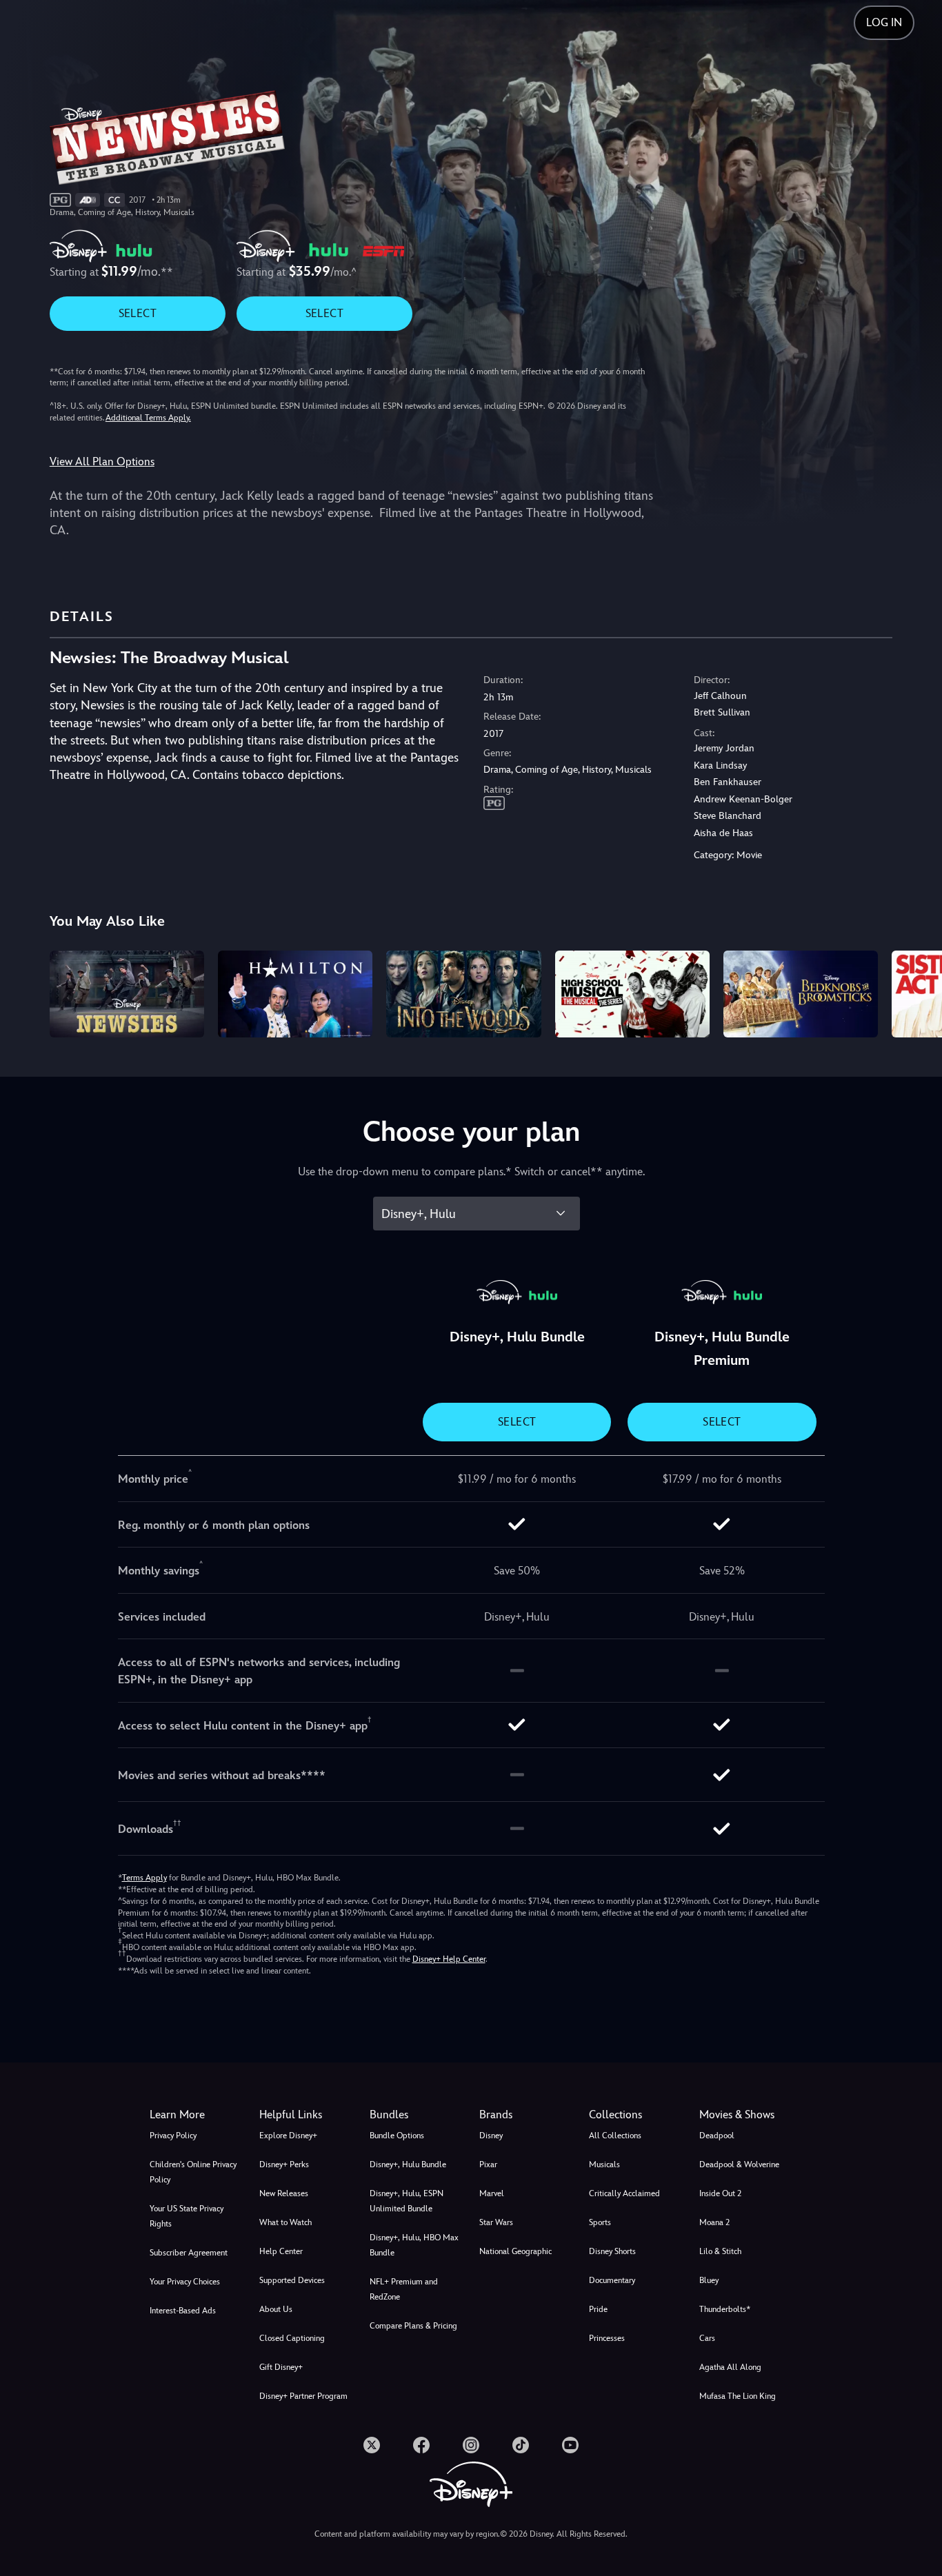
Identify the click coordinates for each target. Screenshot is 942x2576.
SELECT (138, 313)
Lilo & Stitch (720, 2251)
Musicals (604, 2164)
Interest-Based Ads (183, 2311)
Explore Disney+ (288, 2136)
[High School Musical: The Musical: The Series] (632, 994)
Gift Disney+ (281, 2367)
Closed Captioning (292, 2338)
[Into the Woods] (463, 994)
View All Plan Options (102, 462)
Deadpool (717, 2136)
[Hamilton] (295, 994)
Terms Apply (144, 1878)
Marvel (492, 2193)
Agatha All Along (730, 2367)
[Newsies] (127, 994)
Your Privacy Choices (185, 2282)
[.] (372, 2445)
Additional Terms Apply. (148, 418)
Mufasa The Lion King (738, 2396)
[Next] (915, 992)
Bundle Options (397, 2136)
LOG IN (884, 22)
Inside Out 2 (720, 2193)
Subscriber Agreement (189, 2253)
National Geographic (515, 2251)
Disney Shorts (612, 2251)
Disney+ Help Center (449, 1959)
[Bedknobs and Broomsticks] (801, 994)
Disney (491, 2136)
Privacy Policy (173, 2136)
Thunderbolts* (725, 2309)
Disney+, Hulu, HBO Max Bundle (414, 2245)
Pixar (488, 2164)
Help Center (281, 2251)
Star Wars (496, 2222)
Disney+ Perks (284, 2164)
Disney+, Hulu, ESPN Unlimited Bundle (407, 2201)
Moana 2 (714, 2222)
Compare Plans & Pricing (413, 2326)
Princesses (607, 2338)
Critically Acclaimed (624, 2193)
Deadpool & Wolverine (739, 2164)
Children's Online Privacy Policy (193, 2172)
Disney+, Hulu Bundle (408, 2164)
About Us (276, 2309)
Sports (600, 2222)
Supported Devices (292, 2280)
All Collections (615, 2136)
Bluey (709, 2280)
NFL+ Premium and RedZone (404, 2289)
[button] (306, 2115)
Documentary (612, 2280)
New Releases (284, 2193)
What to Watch (285, 2222)
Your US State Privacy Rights (187, 2216)
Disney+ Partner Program (303, 2396)
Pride (598, 2309)
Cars (707, 2338)
